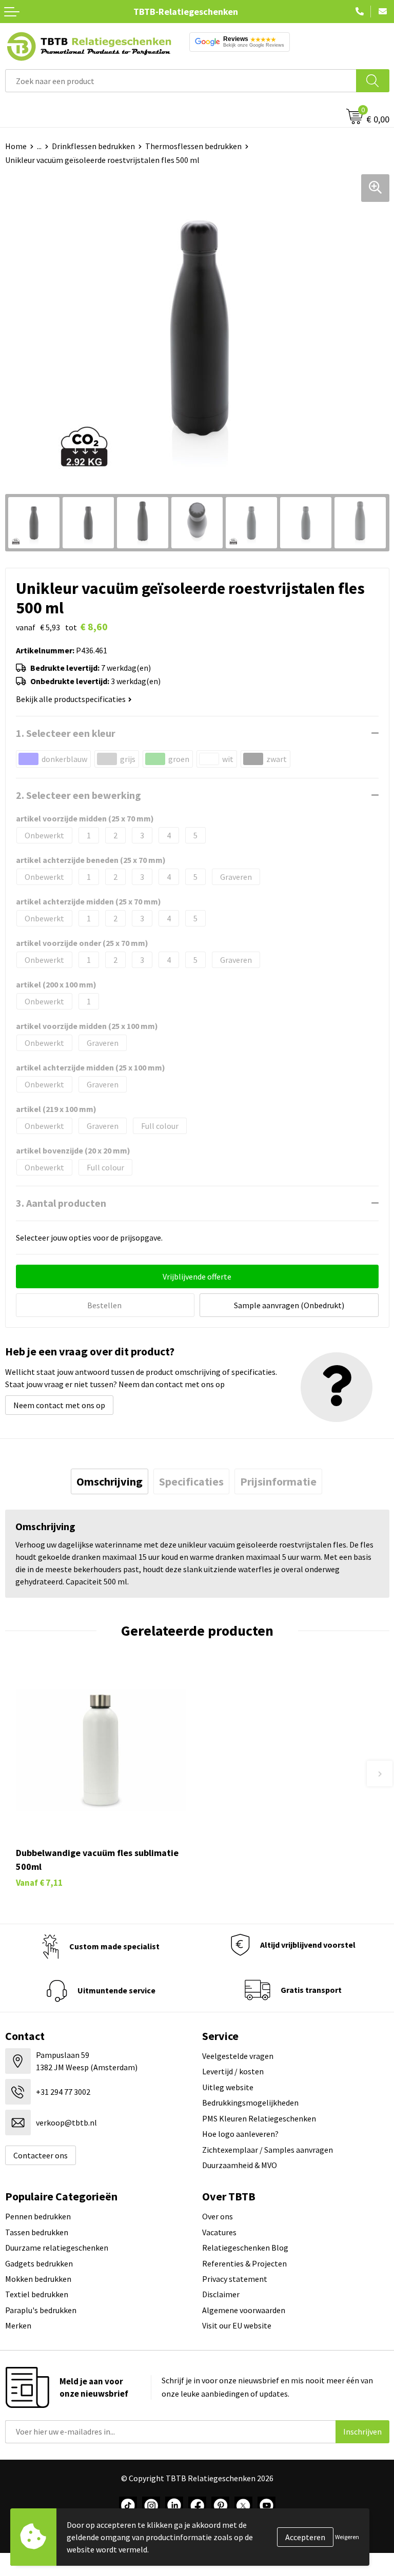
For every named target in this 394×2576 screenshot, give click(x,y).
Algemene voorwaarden (244, 2310)
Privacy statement (235, 2279)
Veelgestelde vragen (238, 2056)
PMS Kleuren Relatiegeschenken (259, 2118)
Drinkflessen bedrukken (93, 146)
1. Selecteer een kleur (66, 733)
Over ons (218, 2216)
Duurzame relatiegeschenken (57, 2248)
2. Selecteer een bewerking (78, 795)
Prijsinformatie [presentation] (278, 1481)
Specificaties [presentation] (191, 1481)
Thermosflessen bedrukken (193, 146)
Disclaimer (221, 2294)
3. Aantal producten (61, 1203)
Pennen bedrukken (38, 2216)
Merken (18, 2325)
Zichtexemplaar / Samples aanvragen (268, 2150)
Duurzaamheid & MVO (240, 2165)
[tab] (110, 1481)
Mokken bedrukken (38, 2279)
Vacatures (219, 2232)
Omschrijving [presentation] (110, 1481)
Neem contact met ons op (59, 1405)
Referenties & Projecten (244, 2263)
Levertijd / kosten (233, 2071)
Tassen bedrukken (37, 2232)
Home (16, 146)
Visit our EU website (237, 2325)
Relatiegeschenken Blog (245, 2248)
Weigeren (347, 2537)
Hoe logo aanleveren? (240, 2134)
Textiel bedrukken (37, 2294)
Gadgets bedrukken (39, 2263)
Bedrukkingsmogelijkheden (250, 2103)
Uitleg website (228, 2087)
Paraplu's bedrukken (41, 2310)
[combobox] (181, 81)
